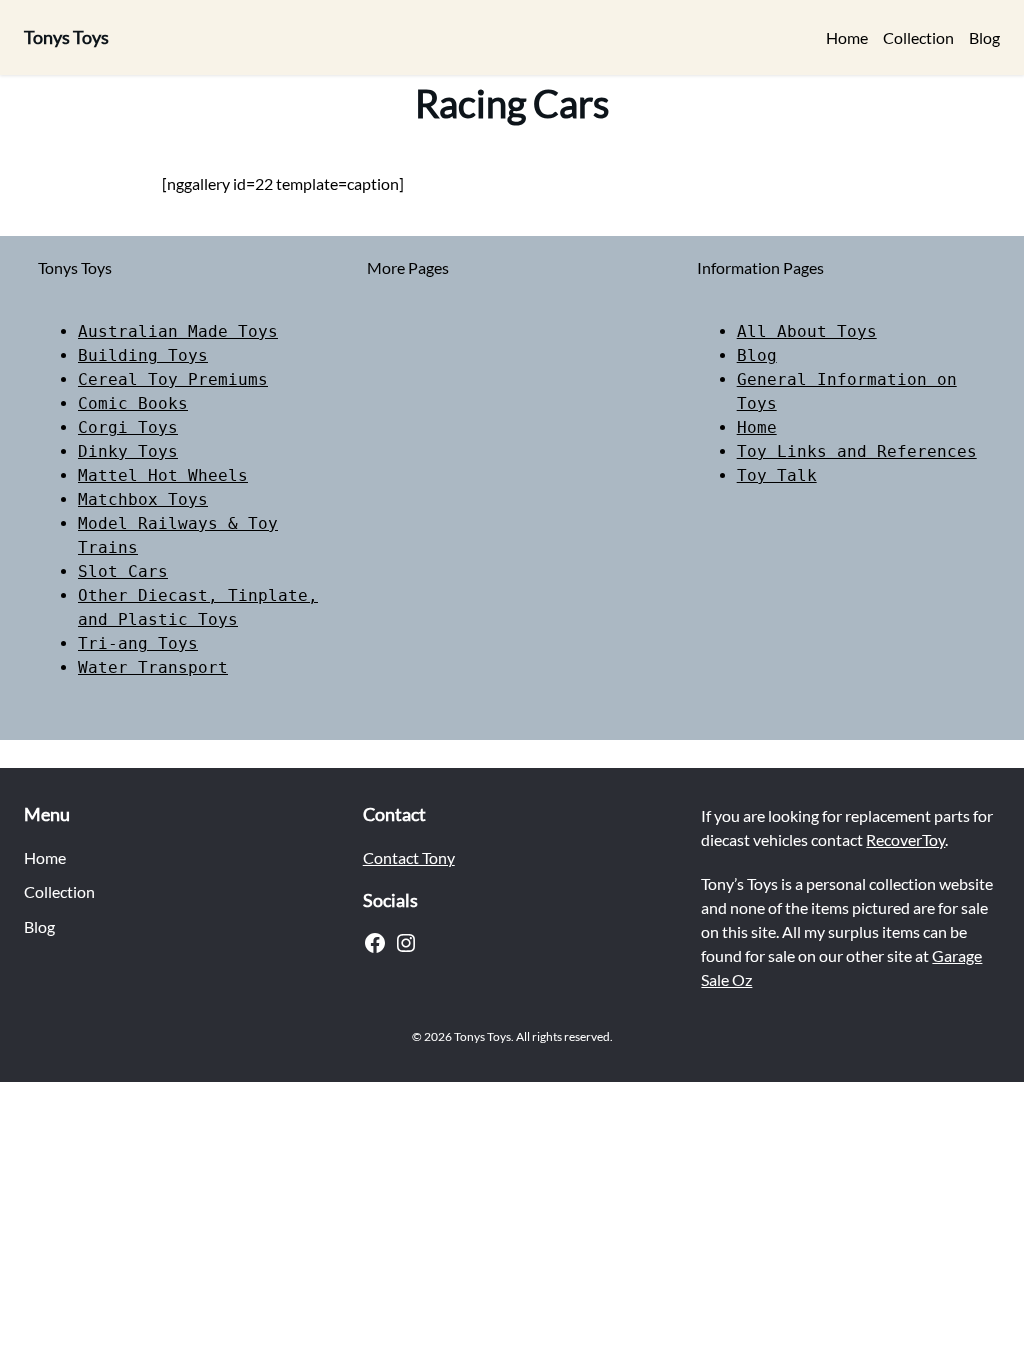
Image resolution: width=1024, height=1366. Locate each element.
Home (757, 427)
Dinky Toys (128, 451)
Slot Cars (123, 571)
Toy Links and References (857, 451)
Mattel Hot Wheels (163, 475)
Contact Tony (409, 857)
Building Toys (143, 355)
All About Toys (807, 331)
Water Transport (153, 667)
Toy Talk (777, 475)
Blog (757, 355)
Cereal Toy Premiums (173, 379)
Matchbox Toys (143, 499)
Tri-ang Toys (138, 643)
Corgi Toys (128, 427)
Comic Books (133, 403)
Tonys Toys (66, 37)
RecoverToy (905, 839)
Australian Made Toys (178, 331)
